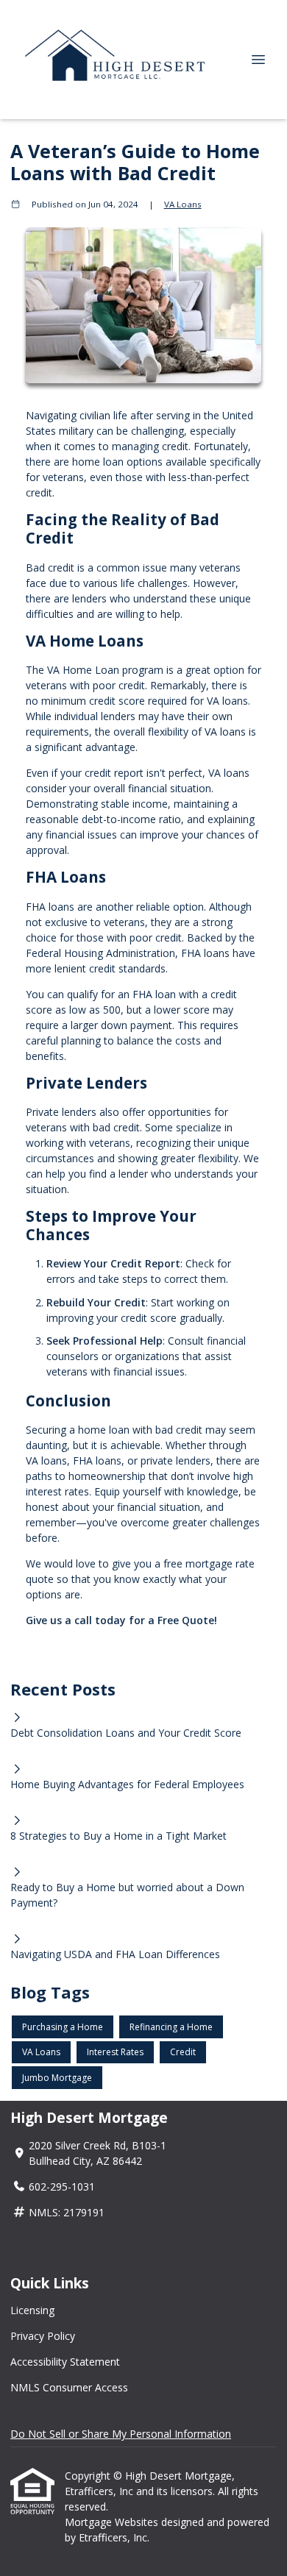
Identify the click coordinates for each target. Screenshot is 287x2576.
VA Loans (183, 204)
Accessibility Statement (65, 2362)
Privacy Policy (43, 2336)
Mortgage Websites (113, 2522)
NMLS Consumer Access (69, 2387)
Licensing (32, 2310)
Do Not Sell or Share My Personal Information (121, 2434)
